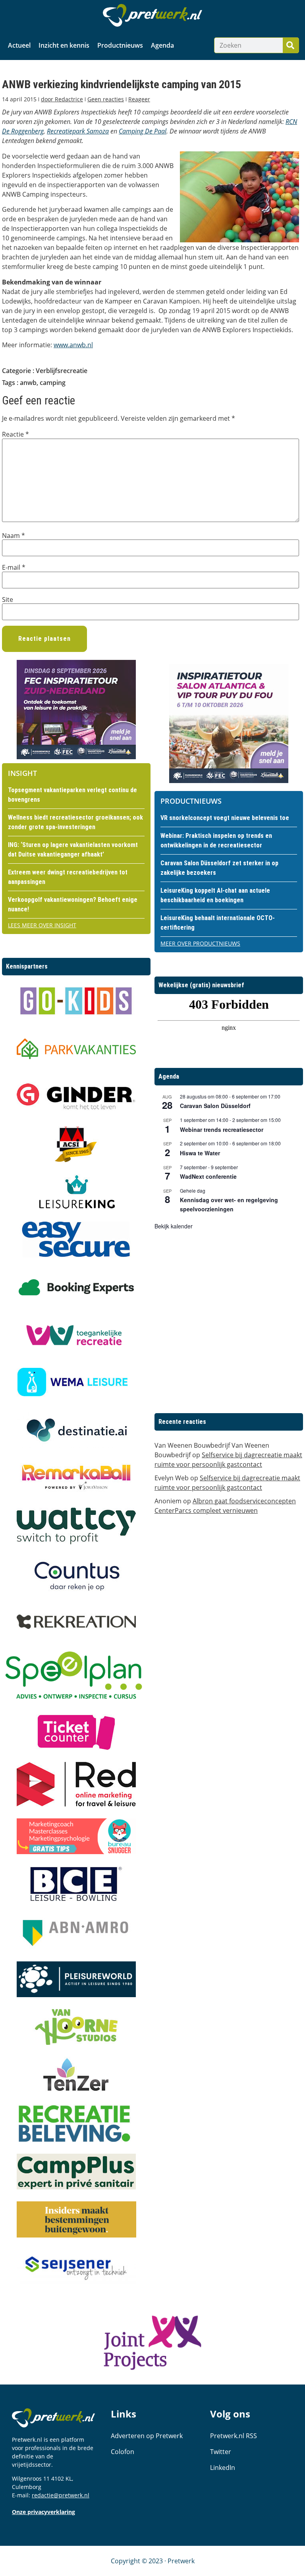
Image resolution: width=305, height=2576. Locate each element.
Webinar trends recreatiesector (222, 1129)
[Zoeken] (291, 45)
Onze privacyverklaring (43, 2512)
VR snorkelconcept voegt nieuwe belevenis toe (225, 818)
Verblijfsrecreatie (62, 371)
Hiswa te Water (200, 1153)
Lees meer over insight (42, 925)
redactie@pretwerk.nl (61, 2495)
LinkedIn (223, 2468)
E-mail (14, 567)
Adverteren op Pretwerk (147, 2436)
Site (8, 600)
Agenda (162, 45)
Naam (14, 536)
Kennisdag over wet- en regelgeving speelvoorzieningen (229, 1204)
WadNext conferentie (208, 1176)
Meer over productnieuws (200, 943)
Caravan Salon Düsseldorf (215, 1106)
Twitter (221, 2452)
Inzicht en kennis (64, 45)
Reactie (15, 434)
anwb (28, 383)
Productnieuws (120, 45)
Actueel (19, 45)
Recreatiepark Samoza (78, 131)
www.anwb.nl (73, 345)
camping (53, 383)
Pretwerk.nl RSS (234, 2436)
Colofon (123, 2452)
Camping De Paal (143, 131)
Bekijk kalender (174, 1226)
